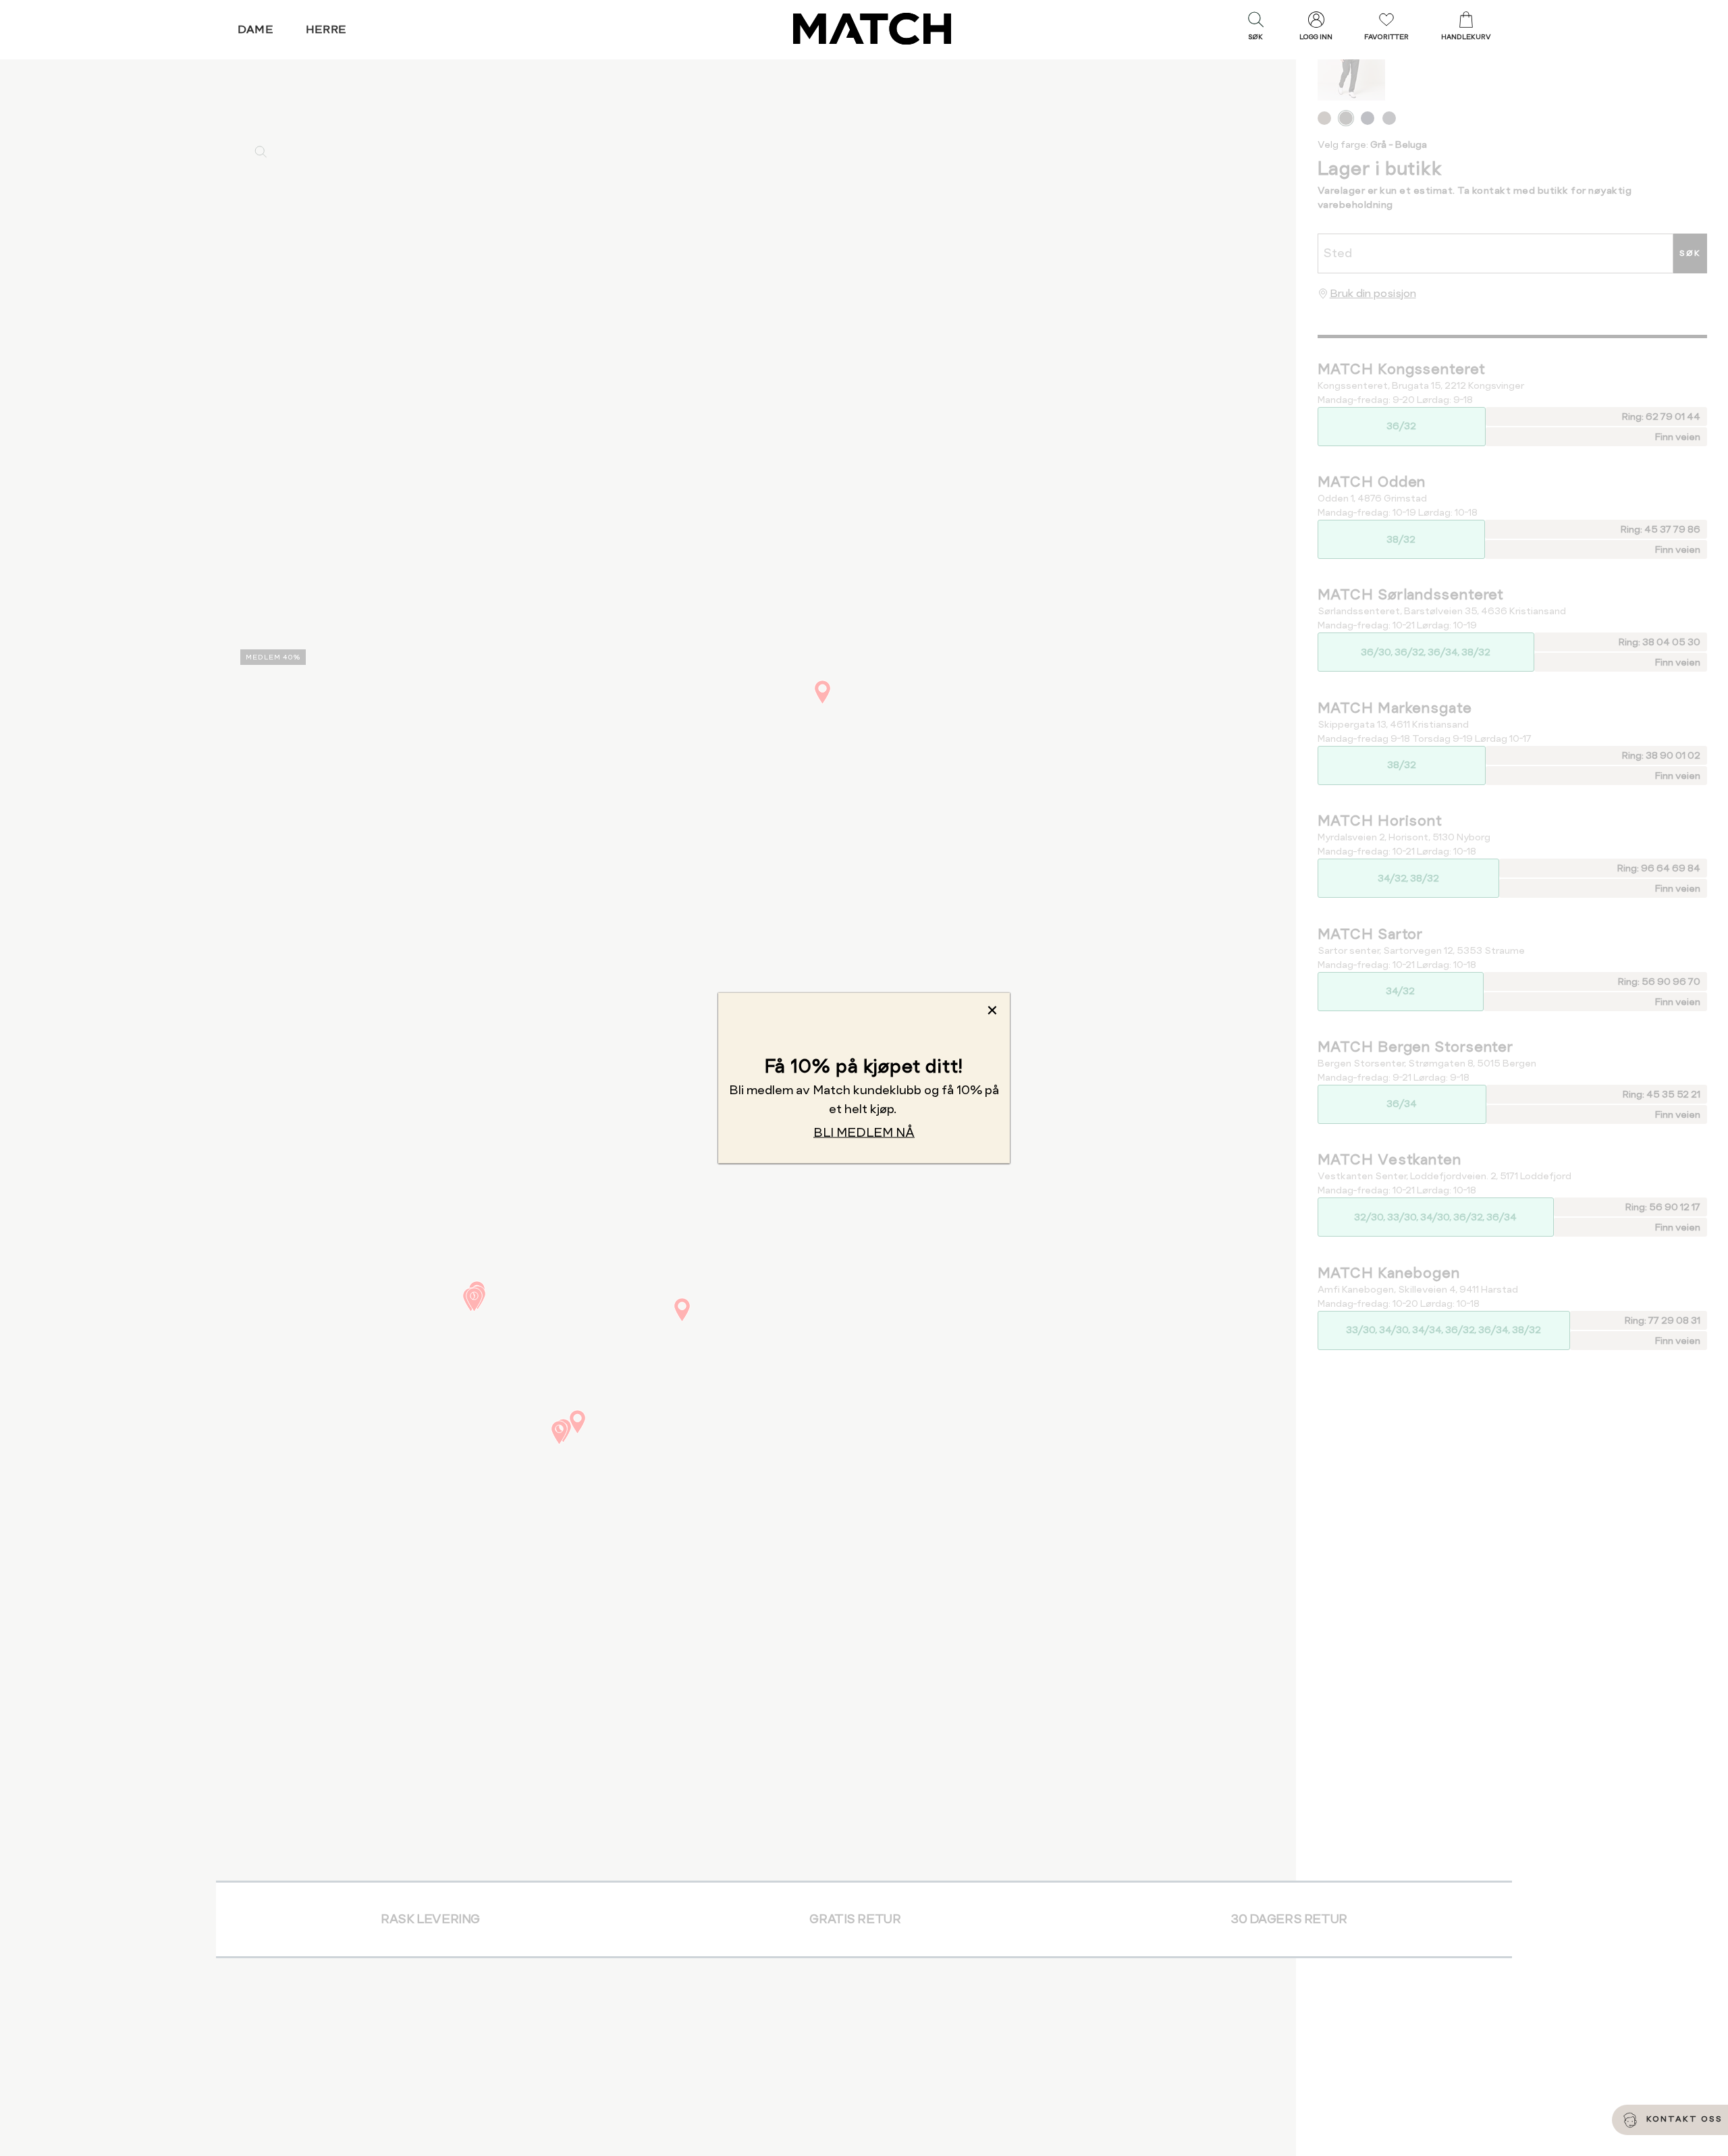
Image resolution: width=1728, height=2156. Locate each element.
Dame (256, 29)
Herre (326, 29)
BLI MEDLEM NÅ (864, 1132)
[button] (1255, 29)
